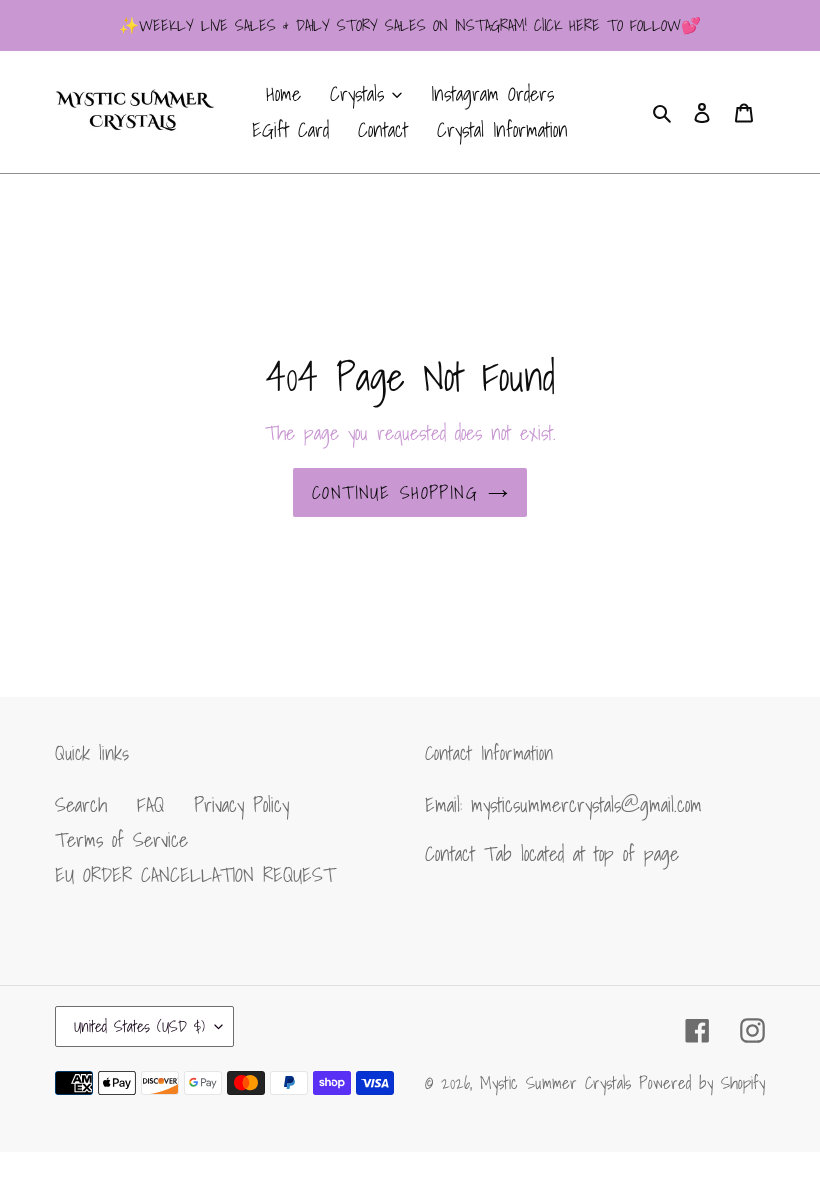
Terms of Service (121, 840)
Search (81, 805)
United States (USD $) (139, 1026)
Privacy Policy (241, 805)
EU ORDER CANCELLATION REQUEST (195, 875)
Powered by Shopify (702, 1082)
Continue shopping (395, 492)
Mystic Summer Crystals (559, 1082)
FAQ (150, 805)
